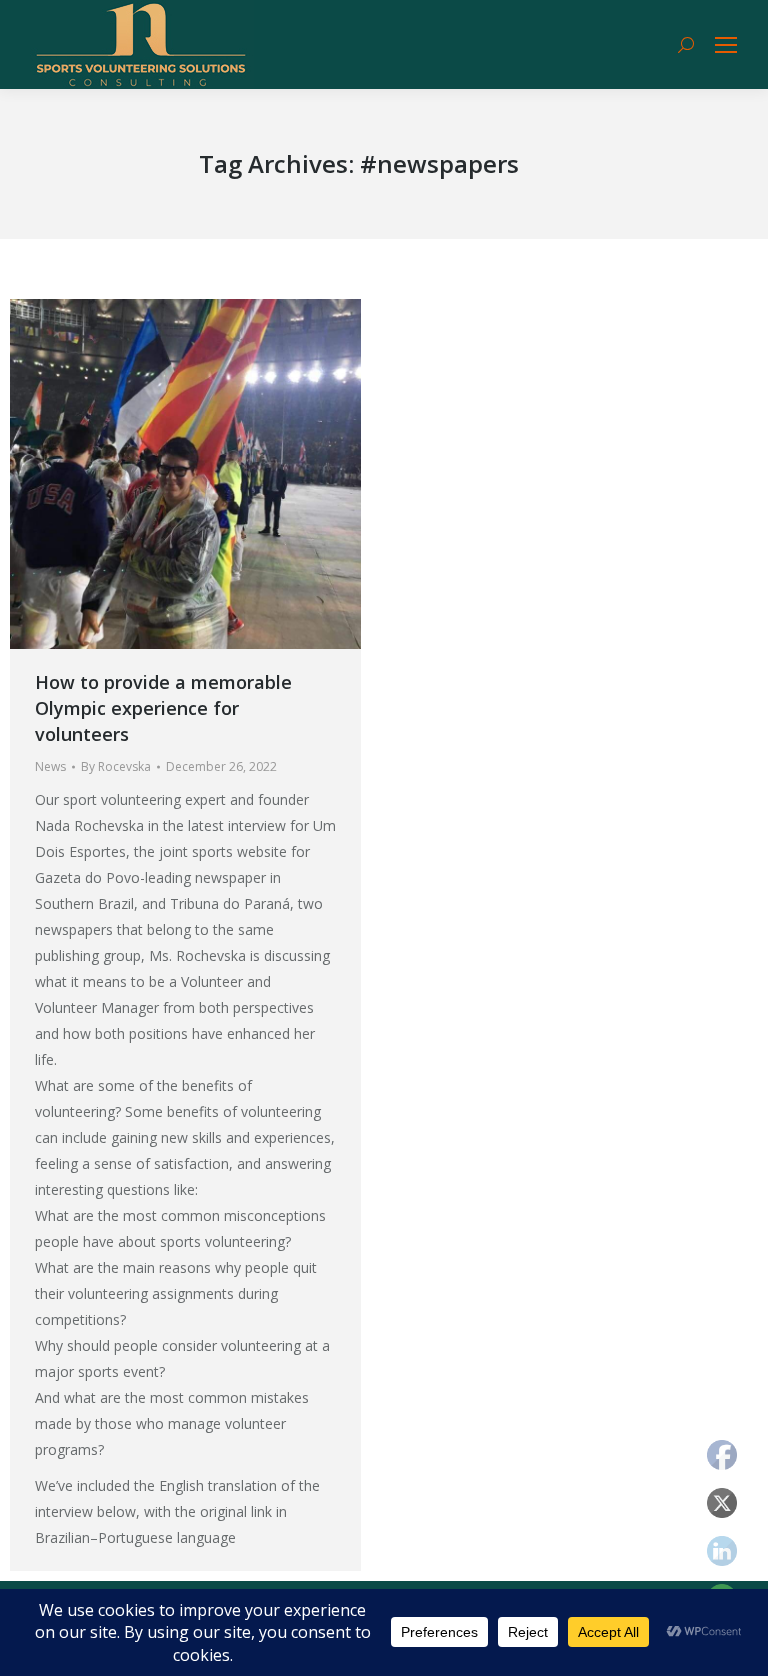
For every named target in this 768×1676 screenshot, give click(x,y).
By (116, 766)
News (50, 766)
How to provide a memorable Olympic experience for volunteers (163, 708)
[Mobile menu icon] (726, 45)
